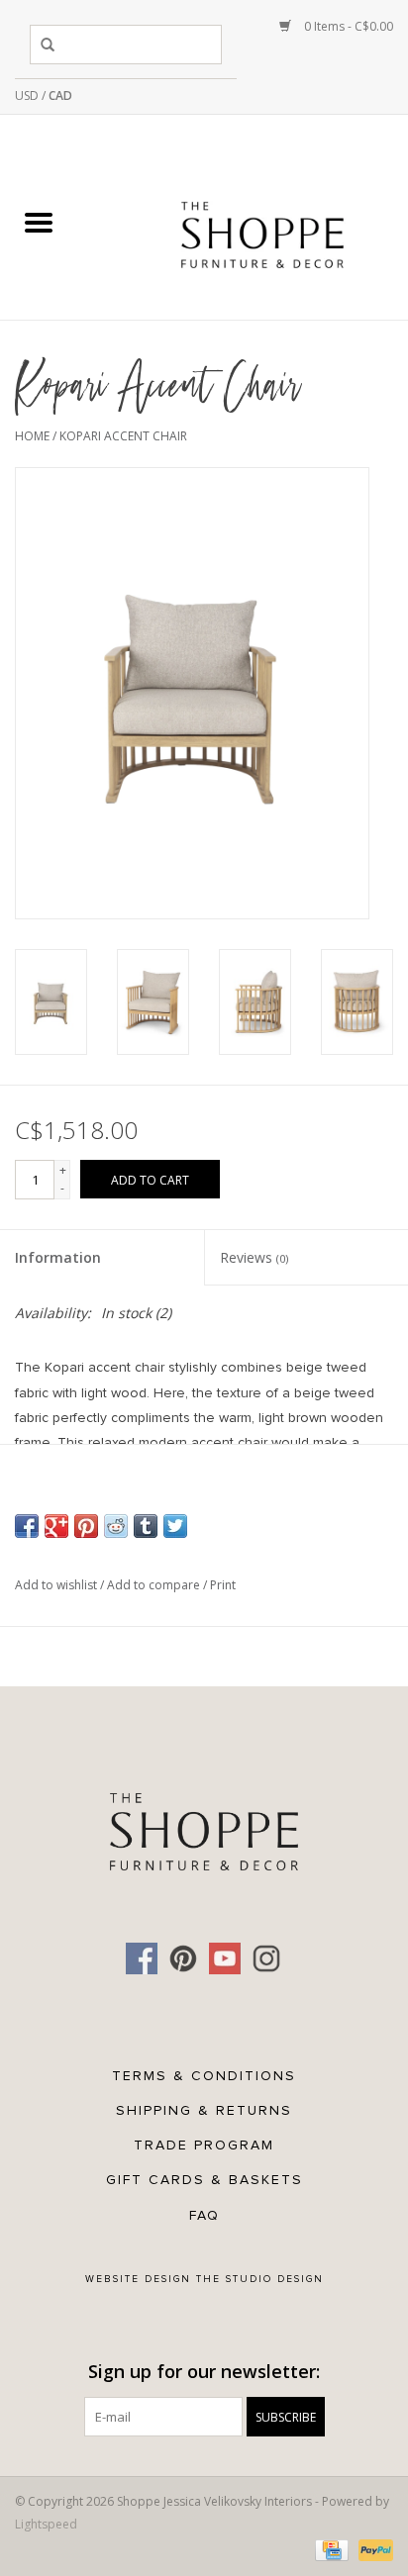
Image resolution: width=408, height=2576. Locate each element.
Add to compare (155, 1585)
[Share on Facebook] (27, 1526)
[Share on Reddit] (116, 1526)
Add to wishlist (57, 1585)
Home (32, 436)
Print (223, 1585)
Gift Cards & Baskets (204, 2180)
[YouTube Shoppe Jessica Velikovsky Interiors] (225, 1958)
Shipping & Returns (204, 2110)
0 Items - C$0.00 (347, 26)
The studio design (260, 2279)
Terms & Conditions (204, 2076)
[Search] (51, 45)
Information (58, 1257)
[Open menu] (39, 222)
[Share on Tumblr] (146, 1526)
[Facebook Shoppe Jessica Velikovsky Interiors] (142, 1958)
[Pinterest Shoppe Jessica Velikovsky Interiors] (183, 1958)
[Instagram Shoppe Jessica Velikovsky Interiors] (266, 1958)
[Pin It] (86, 1526)
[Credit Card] (330, 2549)
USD (28, 95)
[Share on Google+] (56, 1526)
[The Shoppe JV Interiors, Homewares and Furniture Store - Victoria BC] (262, 223)
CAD (60, 95)
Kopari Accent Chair (123, 436)
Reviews (254, 1257)
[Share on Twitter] (175, 1526)
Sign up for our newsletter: (204, 2372)
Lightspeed (46, 2524)
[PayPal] (372, 2549)
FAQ (204, 2215)
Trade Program (204, 2145)
